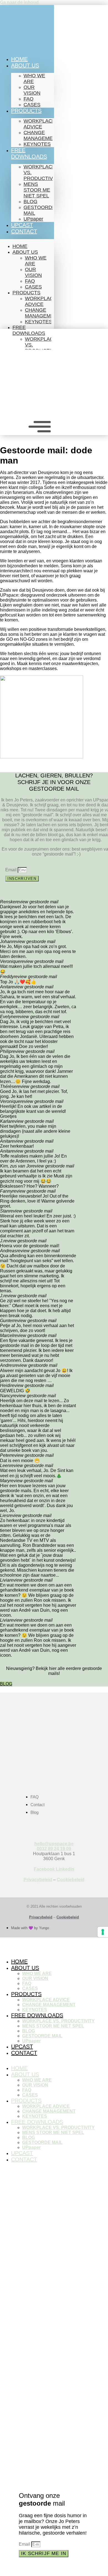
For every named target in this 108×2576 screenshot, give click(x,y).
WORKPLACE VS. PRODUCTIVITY (42, 173)
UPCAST (22, 225)
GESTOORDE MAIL (39, 210)
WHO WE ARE (34, 79)
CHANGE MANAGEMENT (41, 135)
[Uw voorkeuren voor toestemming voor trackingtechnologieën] (103, 1932)
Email (11, 870)
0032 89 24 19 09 (54, 1849)
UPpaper (33, 219)
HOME (19, 59)
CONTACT (24, 231)
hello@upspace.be (54, 1844)
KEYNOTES (37, 144)
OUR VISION (32, 90)
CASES (32, 105)
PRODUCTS (26, 111)
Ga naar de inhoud (19, 2)
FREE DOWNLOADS (29, 153)
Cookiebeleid (71, 1880)
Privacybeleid (38, 1880)
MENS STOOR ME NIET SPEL (37, 190)
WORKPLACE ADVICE (39, 124)
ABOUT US (25, 65)
